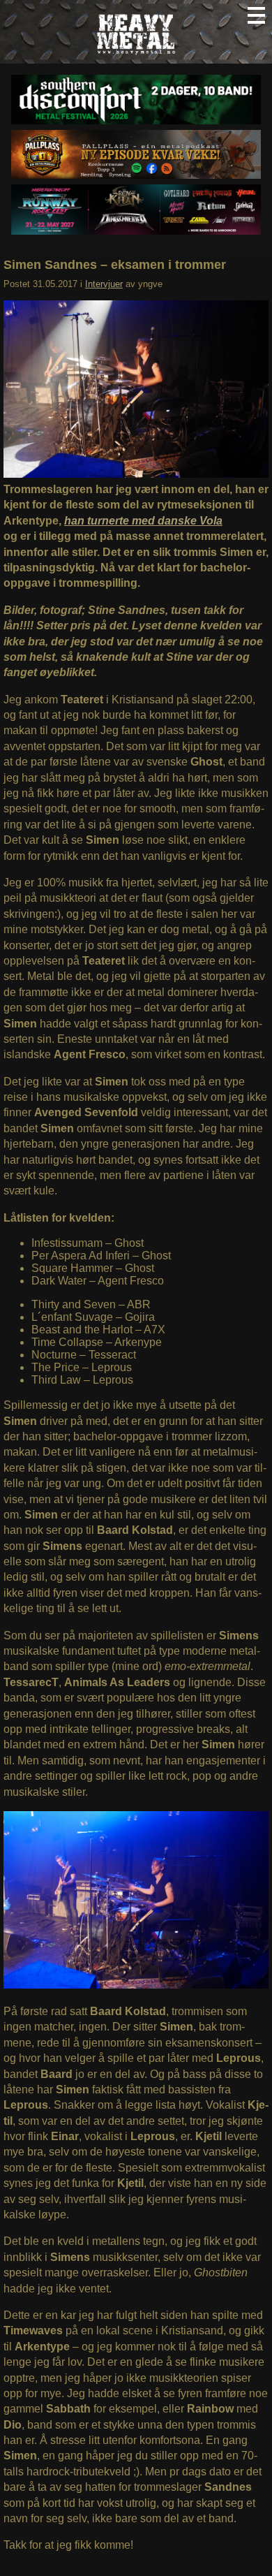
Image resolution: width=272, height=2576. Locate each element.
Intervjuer (104, 284)
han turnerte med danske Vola (143, 521)
